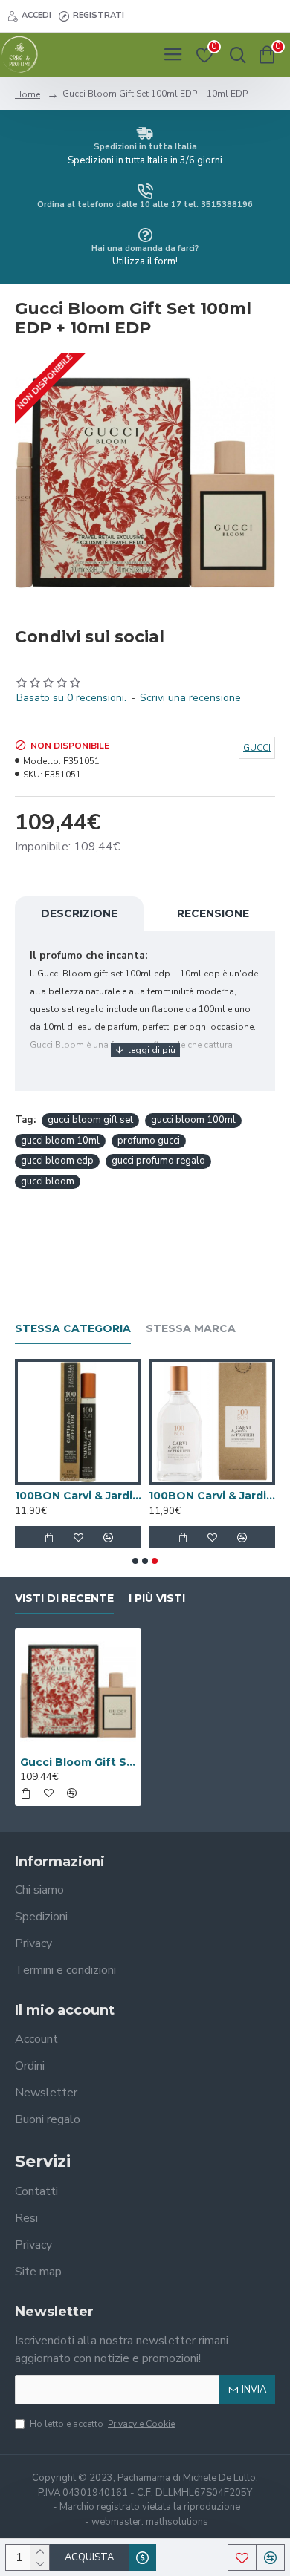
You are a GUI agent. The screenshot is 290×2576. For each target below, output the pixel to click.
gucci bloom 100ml (193, 1120)
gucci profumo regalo (158, 1161)
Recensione (213, 913)
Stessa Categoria (73, 1329)
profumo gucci (149, 1141)
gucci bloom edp (57, 1161)
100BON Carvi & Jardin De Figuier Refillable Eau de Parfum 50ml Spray (212, 1496)
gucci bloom (48, 1181)
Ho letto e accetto (102, 2424)
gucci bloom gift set (90, 1120)
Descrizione (79, 913)
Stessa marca (191, 1329)
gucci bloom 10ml (60, 1141)
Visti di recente (64, 1598)
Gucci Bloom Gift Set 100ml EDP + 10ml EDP (78, 1762)
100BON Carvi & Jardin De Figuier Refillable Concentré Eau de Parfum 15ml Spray (78, 1496)
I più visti (157, 1598)
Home (28, 94)
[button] (135, 1561)
